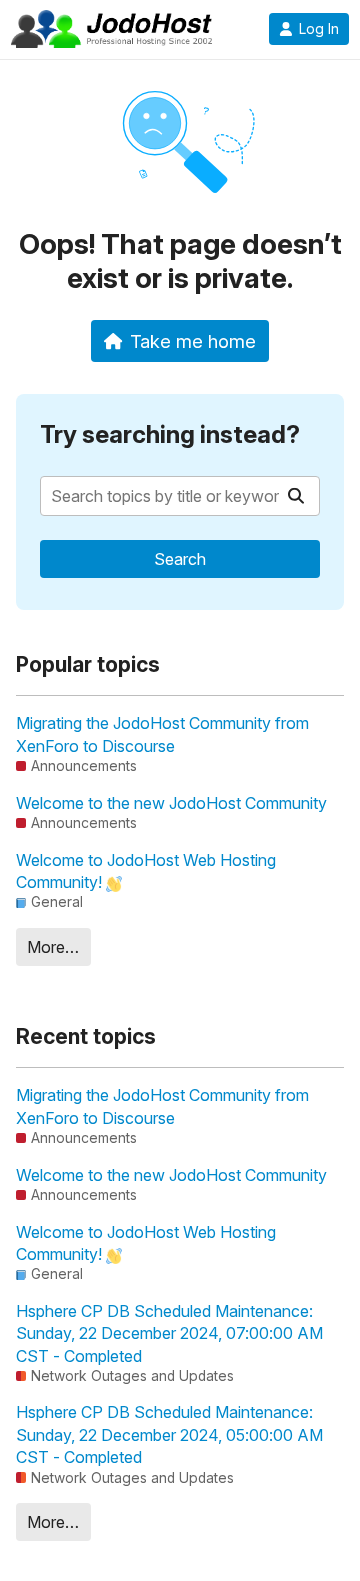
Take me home (193, 341)
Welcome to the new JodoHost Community (171, 803)
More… (53, 947)
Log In (319, 29)
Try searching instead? (170, 434)
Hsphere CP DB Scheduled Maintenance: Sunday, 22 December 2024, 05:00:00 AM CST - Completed (169, 1434)
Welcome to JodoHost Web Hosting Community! (146, 871)
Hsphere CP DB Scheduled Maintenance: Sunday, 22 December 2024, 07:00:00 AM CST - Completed (169, 1333)
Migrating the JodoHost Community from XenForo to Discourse (162, 734)
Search (180, 559)
